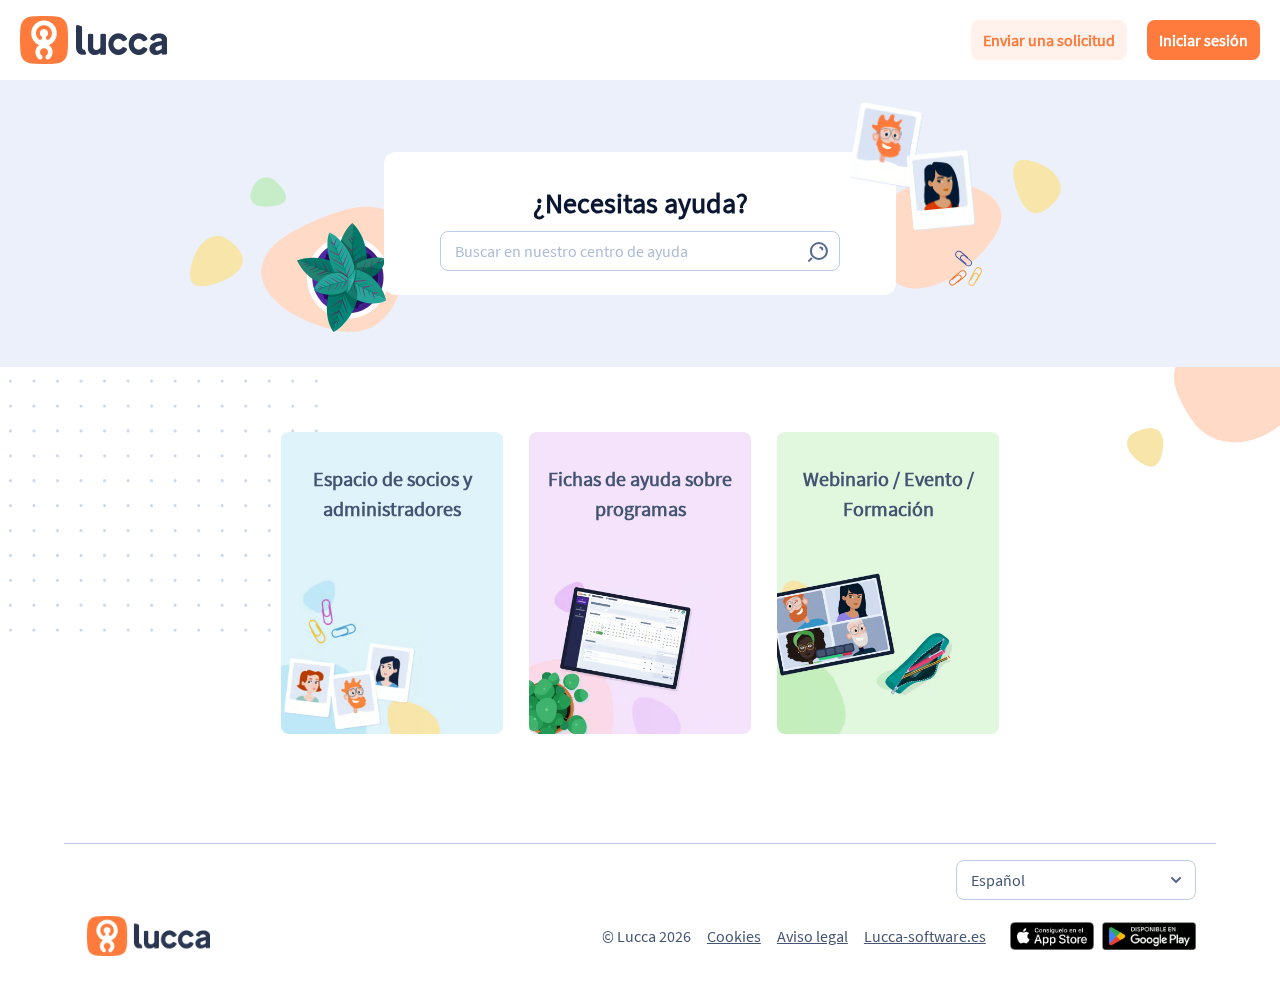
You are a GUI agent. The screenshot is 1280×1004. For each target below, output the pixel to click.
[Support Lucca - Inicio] (93, 40)
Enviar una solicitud (1049, 40)
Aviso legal (812, 936)
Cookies (734, 936)
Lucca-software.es (925, 936)
